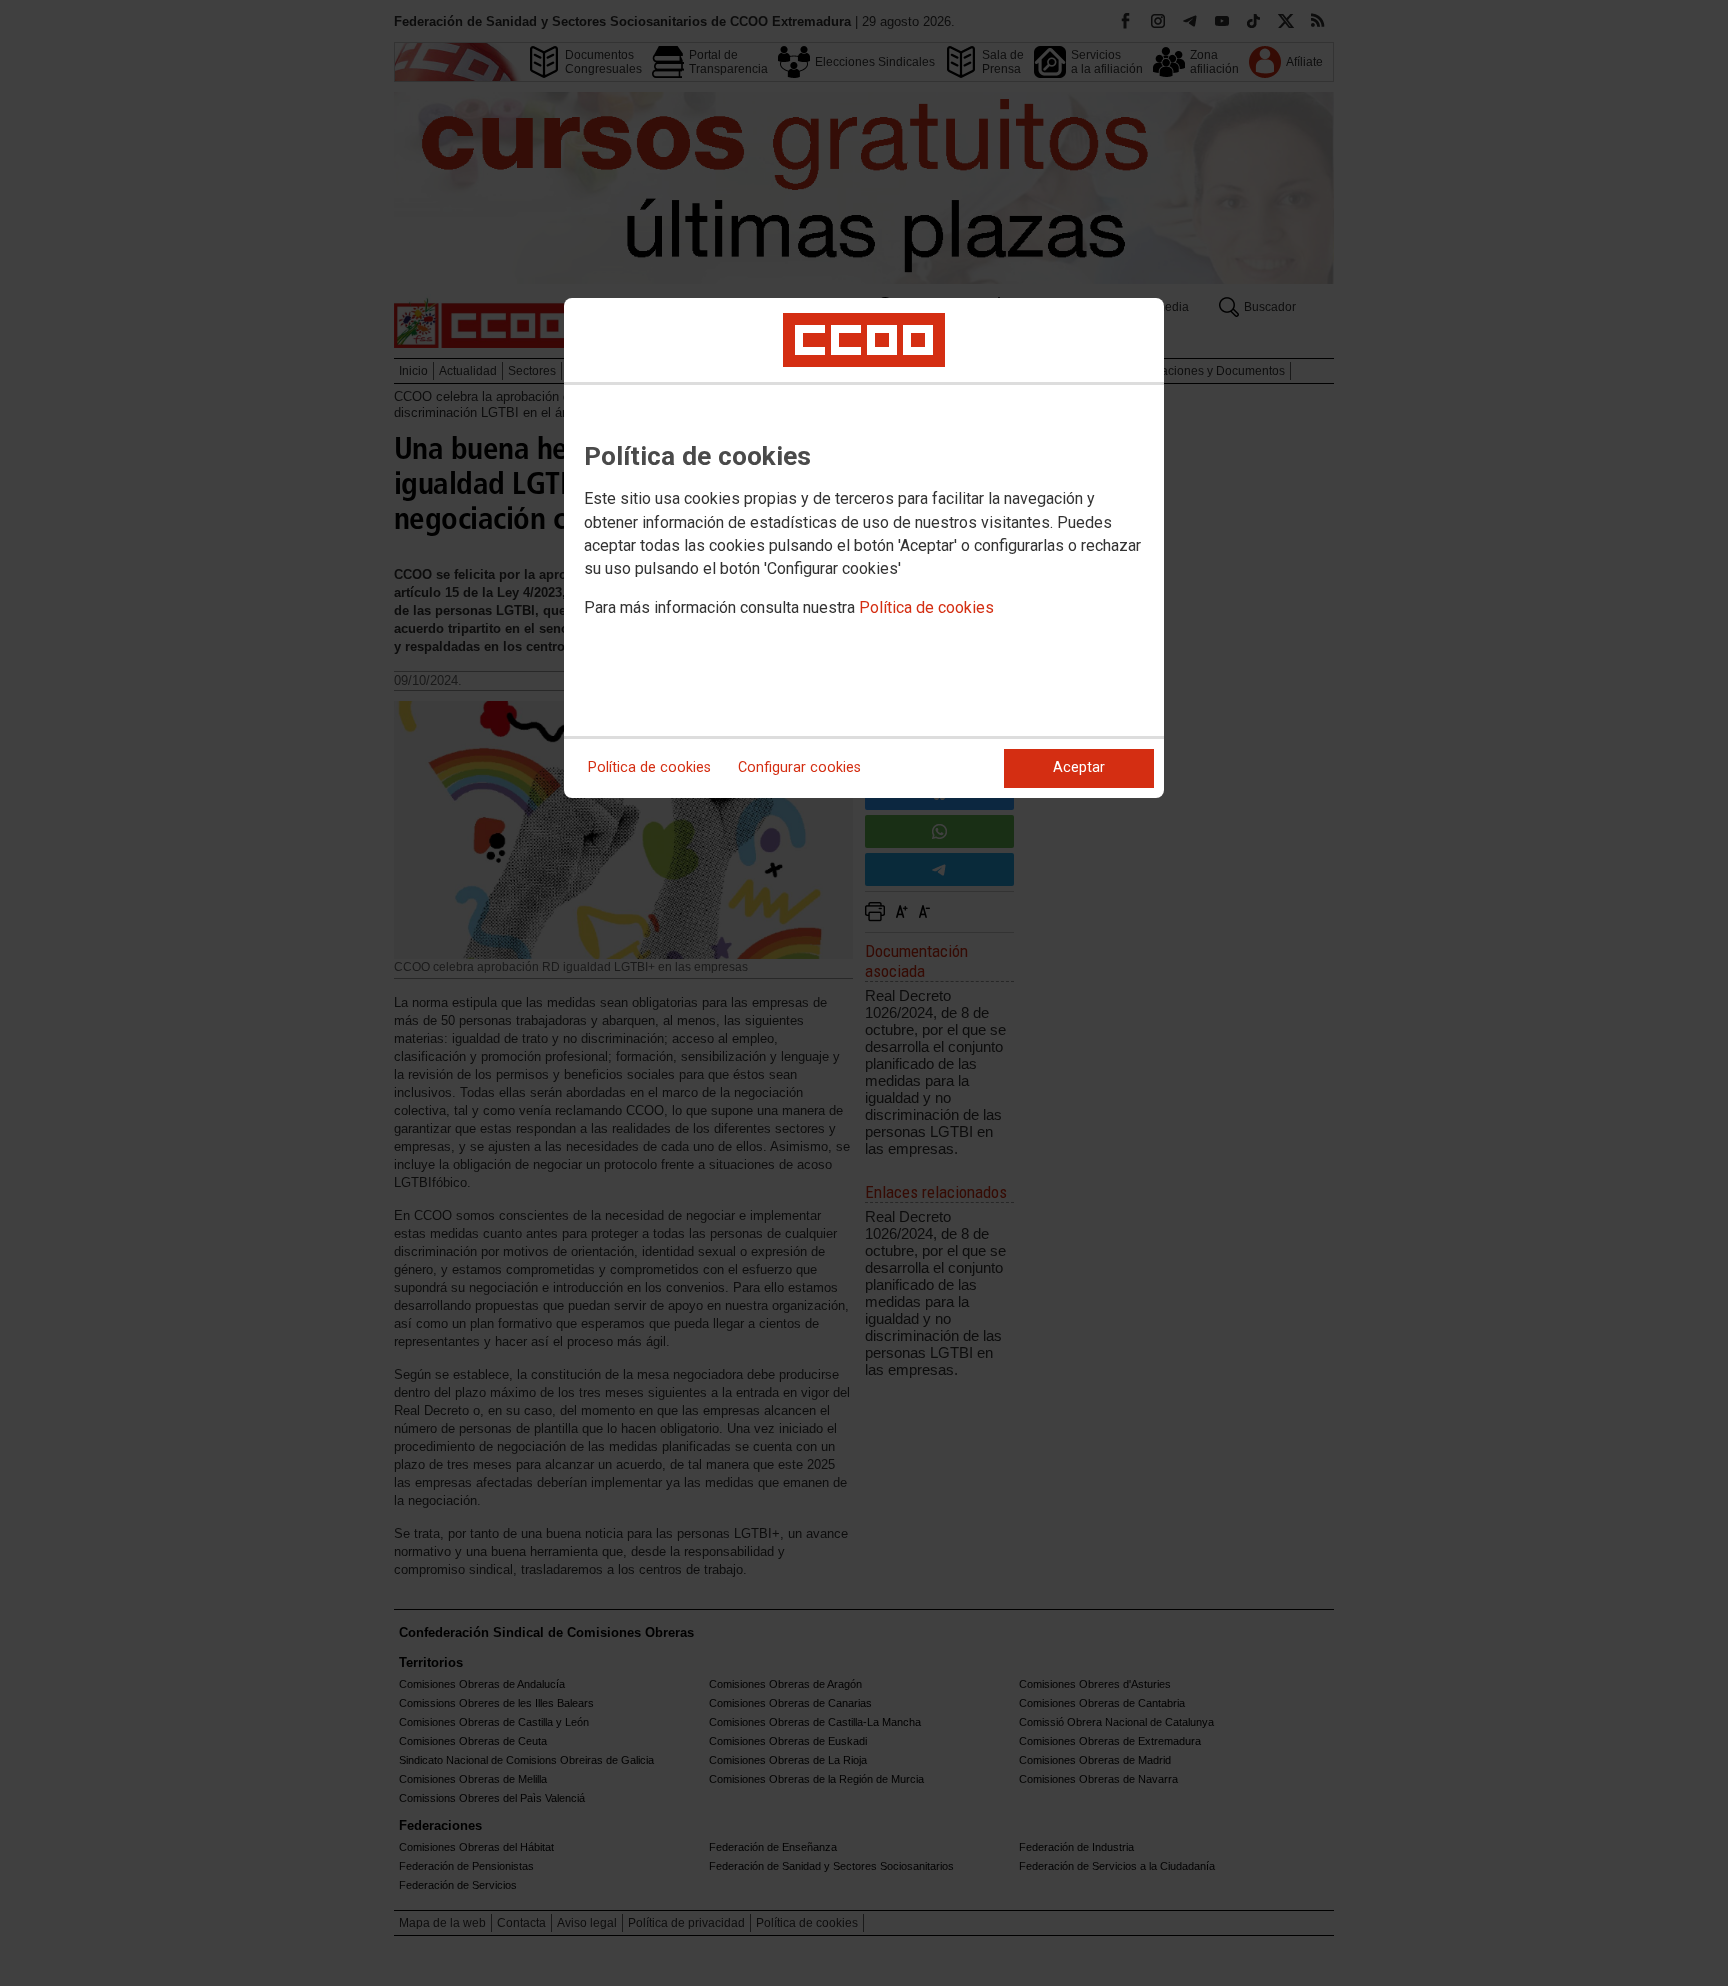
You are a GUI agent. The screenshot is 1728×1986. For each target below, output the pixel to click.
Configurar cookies (799, 767)
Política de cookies (926, 607)
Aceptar (1079, 767)
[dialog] (864, 548)
